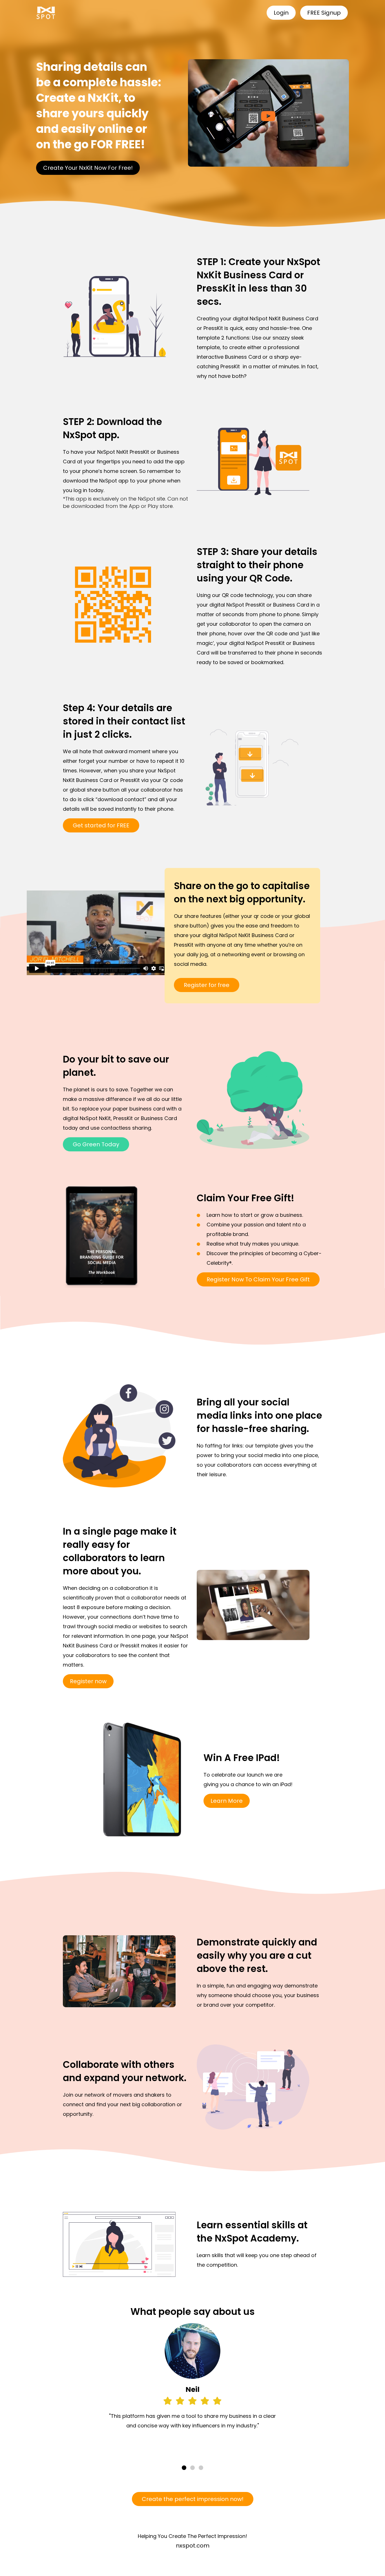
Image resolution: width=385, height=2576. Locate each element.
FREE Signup (324, 13)
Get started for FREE (101, 825)
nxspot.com (193, 2546)
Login (281, 13)
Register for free (207, 985)
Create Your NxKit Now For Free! (88, 168)
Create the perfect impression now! (193, 2499)
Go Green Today (96, 1144)
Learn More (227, 1801)
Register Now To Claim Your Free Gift (258, 1279)
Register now (88, 1681)
